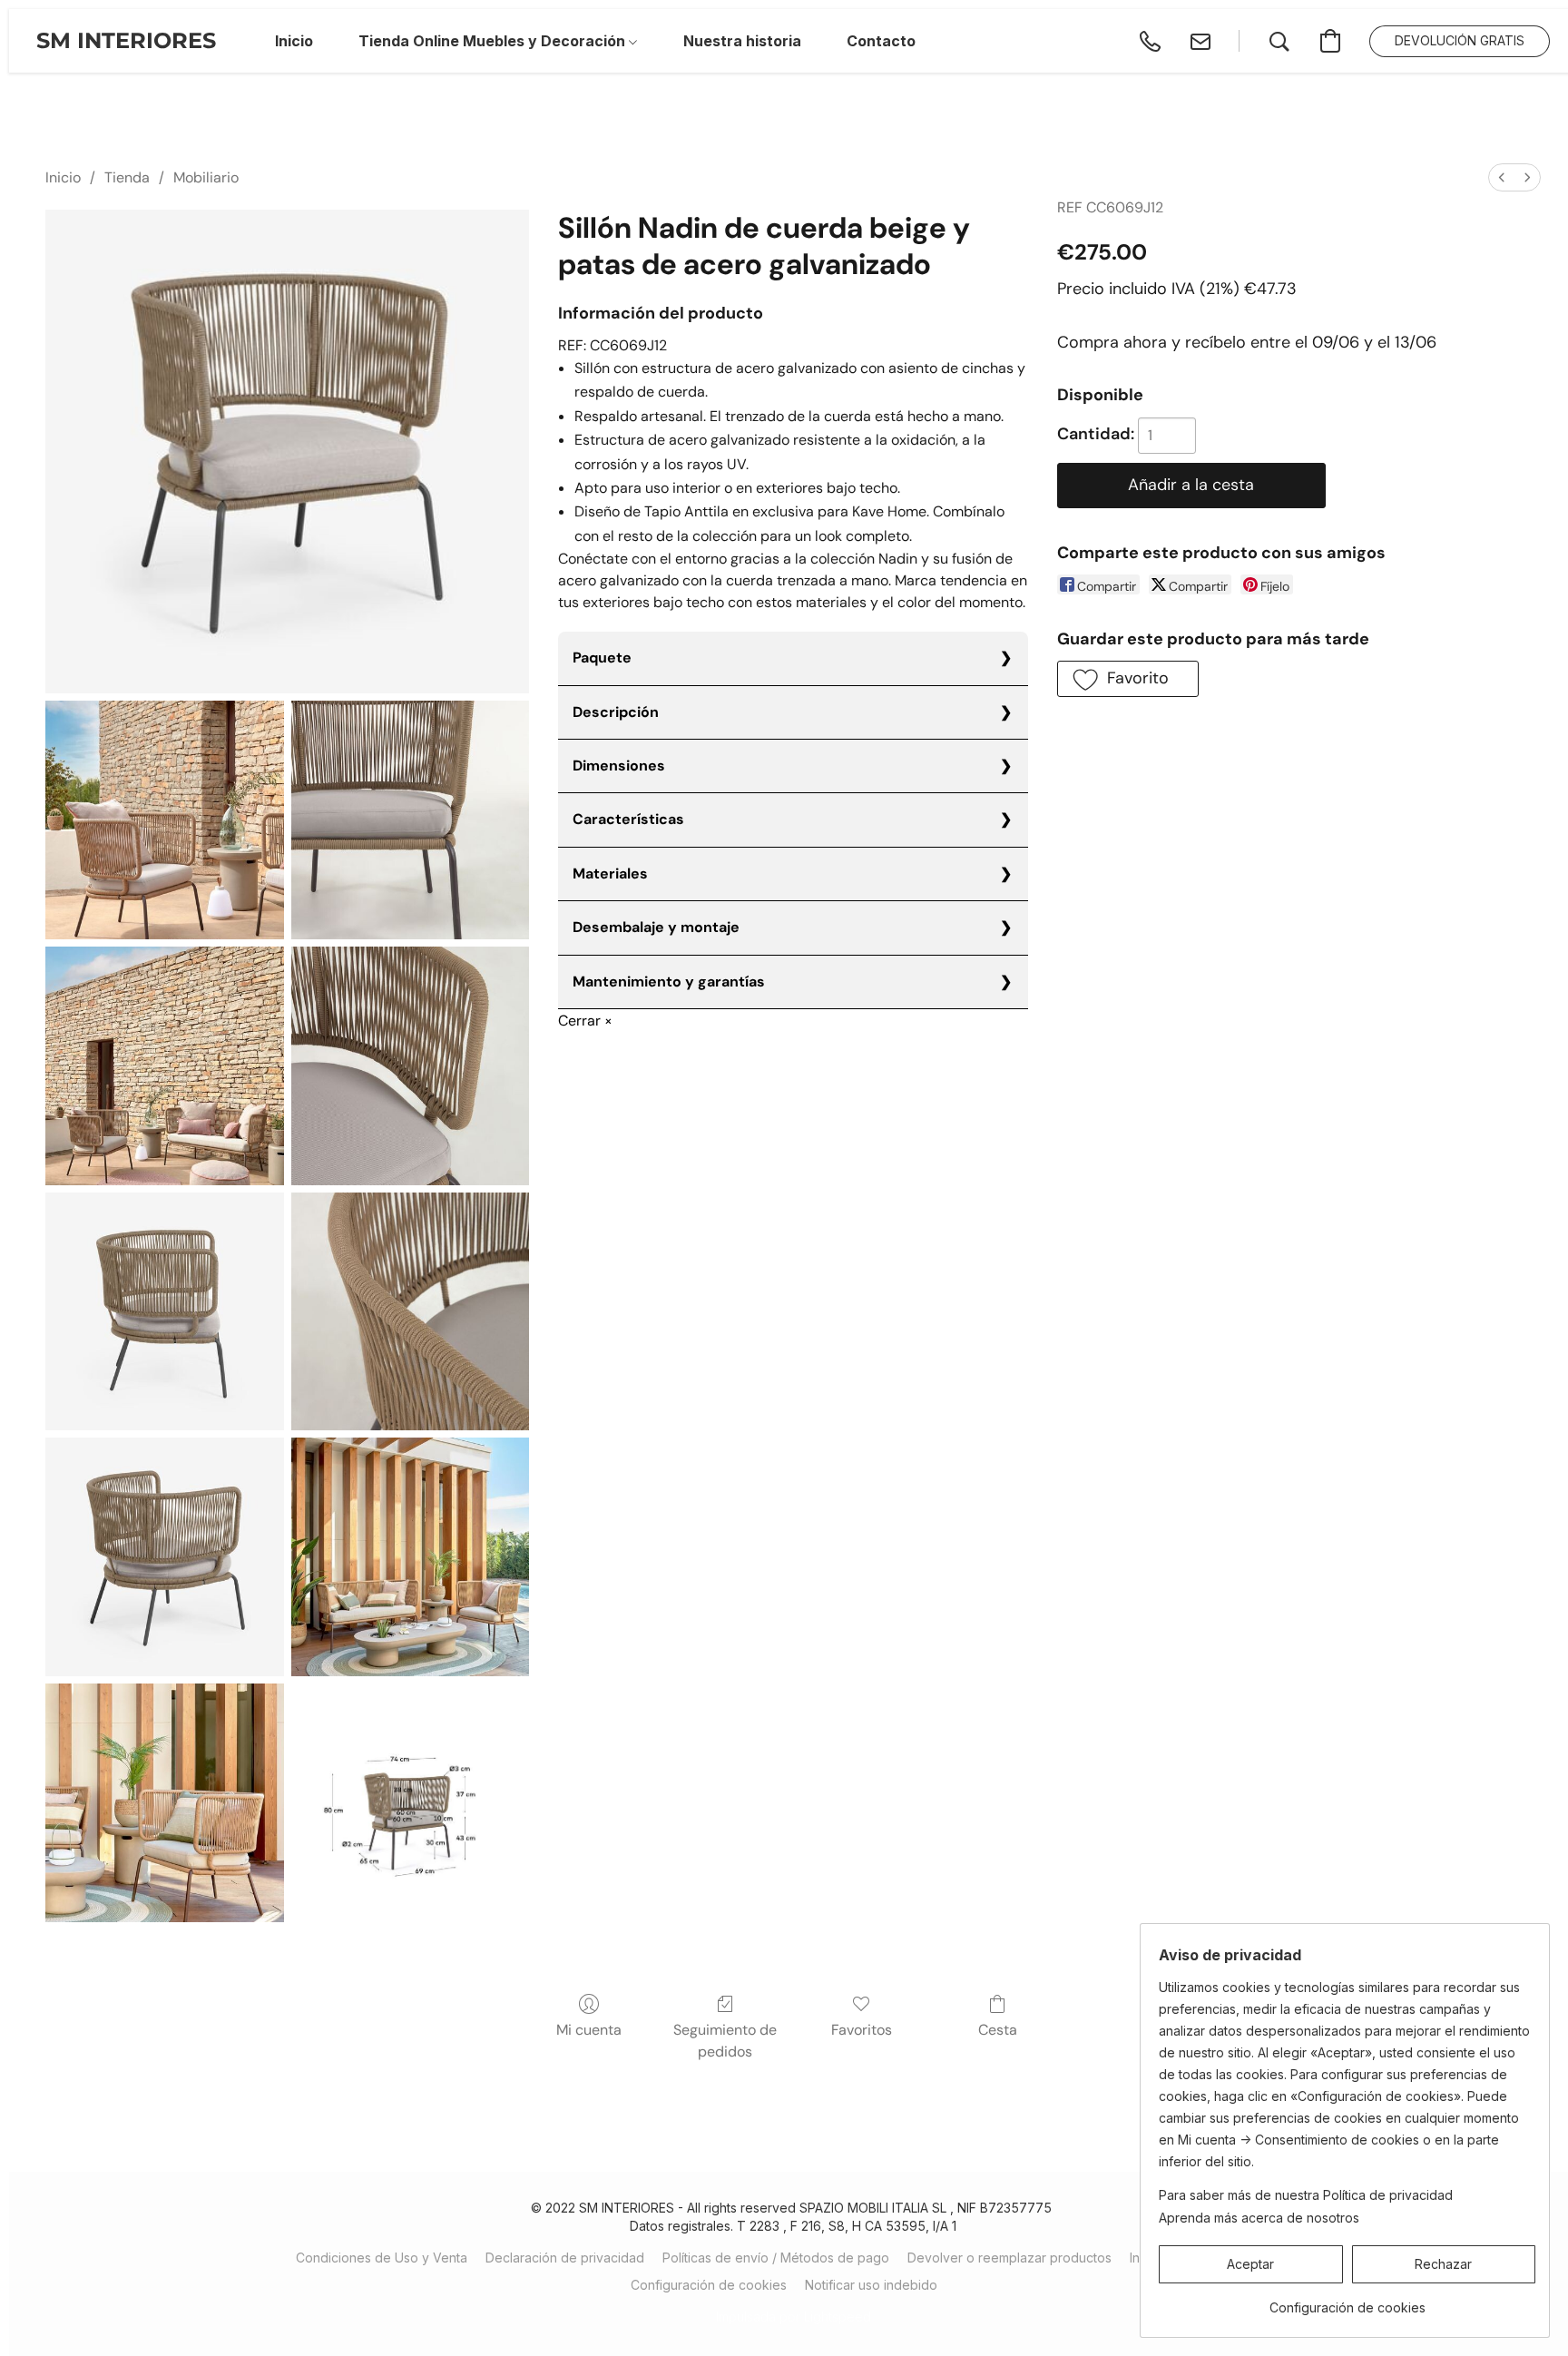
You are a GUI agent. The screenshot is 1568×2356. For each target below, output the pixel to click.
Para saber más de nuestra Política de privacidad (1306, 2195)
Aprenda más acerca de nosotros (1259, 2218)
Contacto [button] (881, 41)
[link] (1347, 2301)
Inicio (63, 177)
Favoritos (862, 2030)
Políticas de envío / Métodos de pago (776, 2258)
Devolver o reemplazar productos (1009, 2258)
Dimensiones (619, 766)
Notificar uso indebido (871, 2285)
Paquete (602, 658)
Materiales (610, 874)
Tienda (127, 177)
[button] (126, 41)
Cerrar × (585, 1021)
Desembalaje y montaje (656, 927)
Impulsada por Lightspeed (794, 2317)
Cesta (998, 2030)
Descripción (616, 712)
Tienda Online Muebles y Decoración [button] (494, 41)
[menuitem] (1502, 177)
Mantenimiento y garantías (669, 982)
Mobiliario (206, 177)
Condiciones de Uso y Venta (382, 2258)
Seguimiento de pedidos (725, 2041)
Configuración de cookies (709, 2285)
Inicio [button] (294, 41)
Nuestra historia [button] (742, 41)
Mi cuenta (589, 2030)
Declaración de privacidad (565, 2258)
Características (628, 819)
